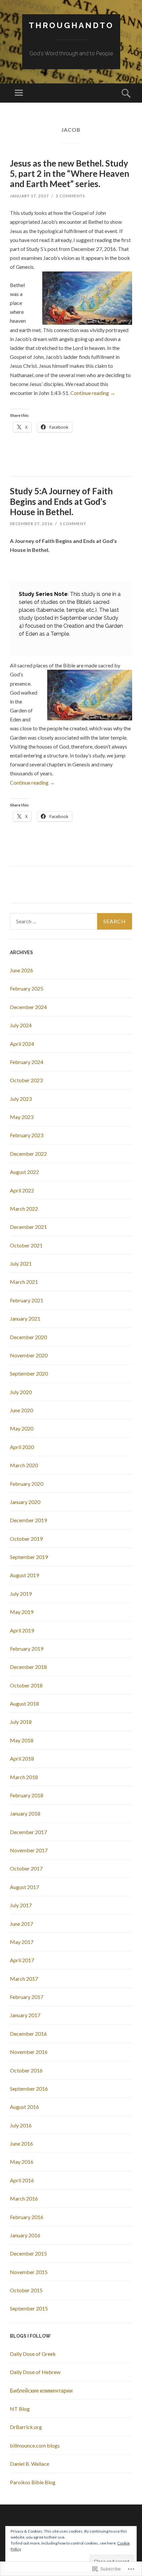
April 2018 (22, 1758)
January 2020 (25, 1502)
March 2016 (24, 2198)
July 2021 (21, 1264)
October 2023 (26, 1080)
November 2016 (29, 2052)
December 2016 (28, 2034)
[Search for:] (71, 921)
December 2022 (28, 1154)
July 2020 (21, 1392)
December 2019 (28, 1520)
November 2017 (29, 1850)
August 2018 (24, 1703)
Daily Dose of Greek (33, 2354)
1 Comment (73, 524)
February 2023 (27, 1135)
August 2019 (24, 1575)
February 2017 (27, 1997)
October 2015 (26, 2290)
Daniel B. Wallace (30, 2464)
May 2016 (22, 2162)
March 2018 (24, 1777)
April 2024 (22, 1044)
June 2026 (21, 970)
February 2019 (27, 1649)
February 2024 (27, 1062)
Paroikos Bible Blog (33, 2482)
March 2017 (24, 1979)
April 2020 (22, 1447)
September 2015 (29, 2308)
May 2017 (22, 1942)
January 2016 (25, 2235)
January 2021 (25, 1318)
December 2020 (28, 1337)
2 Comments (70, 196)
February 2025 (27, 988)
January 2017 (25, 2015)
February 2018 (27, 1795)
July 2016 (21, 2125)
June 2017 (21, 1924)
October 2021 (26, 1245)
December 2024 (28, 1007)
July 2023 (21, 1099)
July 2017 (21, 1905)
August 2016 (24, 2107)
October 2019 (26, 1539)
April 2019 (22, 1630)
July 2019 (21, 1594)
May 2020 (22, 1428)
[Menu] (19, 93)
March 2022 (24, 1209)
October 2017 (26, 1868)
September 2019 (29, 1557)
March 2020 (24, 1465)
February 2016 (27, 2217)
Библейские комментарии (41, 2390)
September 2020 (29, 1373)
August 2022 (24, 1172)
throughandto (71, 25)
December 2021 (28, 1227)
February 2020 (27, 1484)
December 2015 (28, 2253)
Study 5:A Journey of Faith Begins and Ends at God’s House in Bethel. (61, 501)
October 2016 (26, 2070)
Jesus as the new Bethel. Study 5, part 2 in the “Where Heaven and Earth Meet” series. (70, 173)
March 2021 (24, 1282)
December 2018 (28, 1667)
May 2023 (22, 1117)
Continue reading (93, 393)
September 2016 (29, 2089)
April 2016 (22, 2180)
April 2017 (22, 1960)
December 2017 (28, 1832)
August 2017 (24, 1887)
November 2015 (29, 2272)
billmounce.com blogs (35, 2445)
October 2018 (26, 1685)
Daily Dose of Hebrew (35, 2372)
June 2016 (21, 2143)
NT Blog (20, 2409)
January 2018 (25, 1813)
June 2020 (21, 1410)
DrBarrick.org (26, 2427)
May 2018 (22, 1740)
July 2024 (21, 1025)
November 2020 (29, 1355)
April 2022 (22, 1190)
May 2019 (22, 1612)
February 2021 (27, 1300)
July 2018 (21, 1722)
